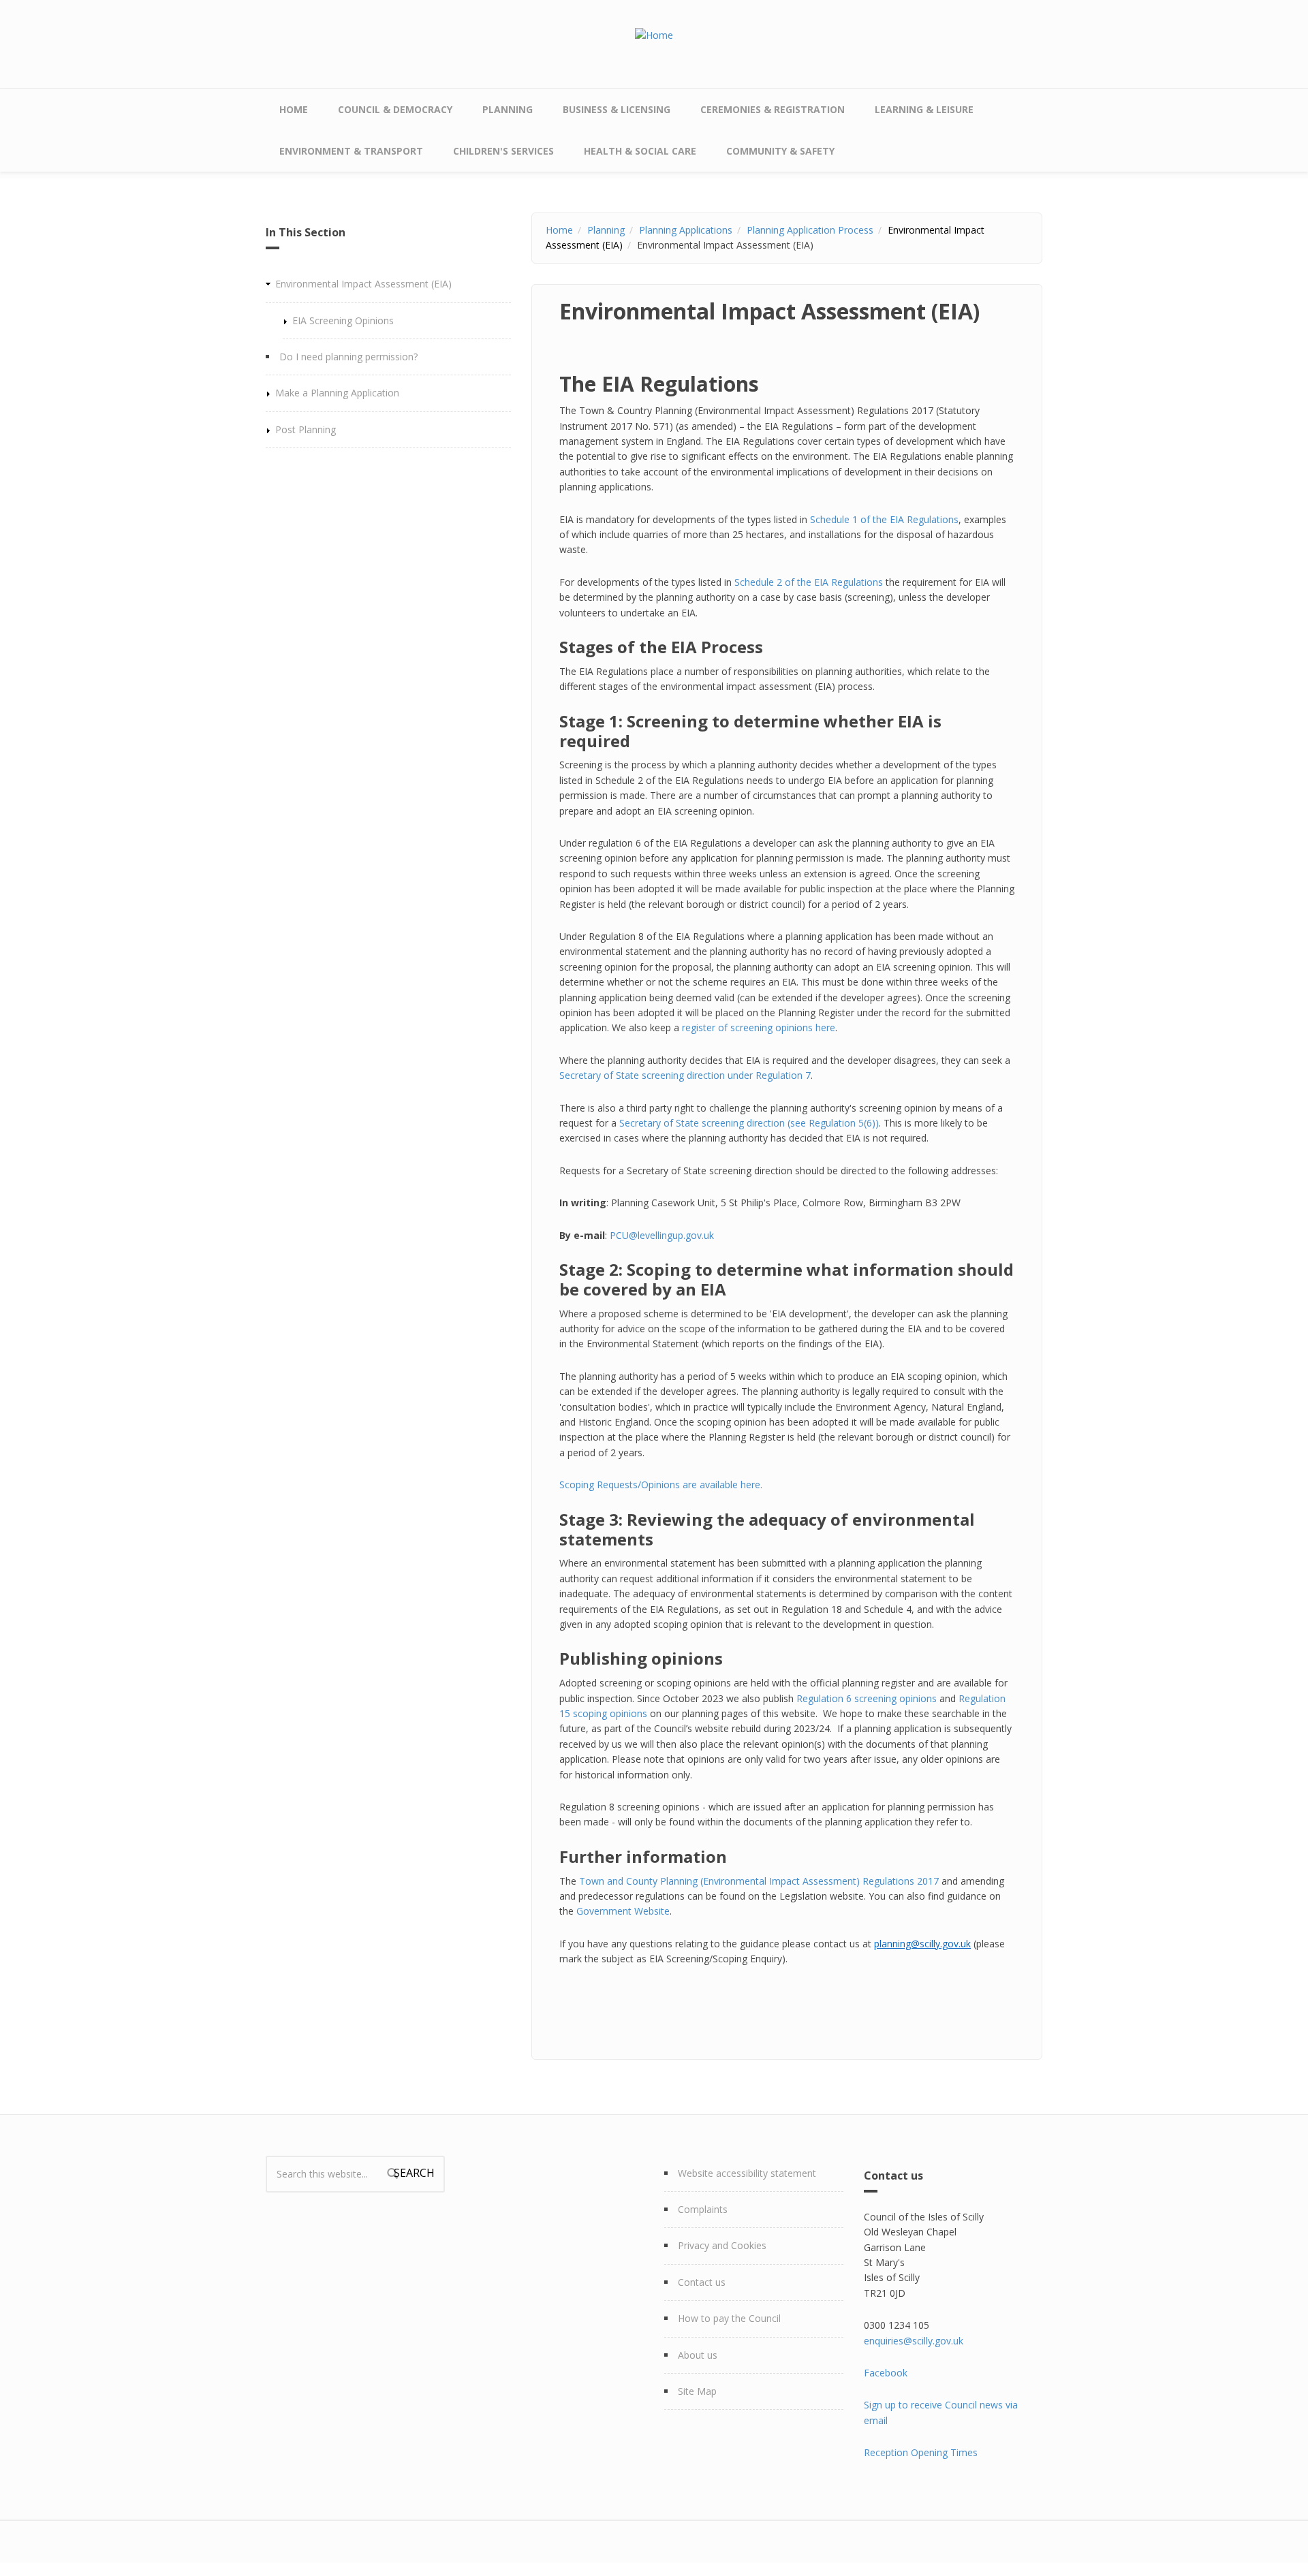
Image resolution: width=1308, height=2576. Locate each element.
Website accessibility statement (747, 2173)
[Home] (654, 34)
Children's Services (503, 151)
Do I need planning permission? (348, 357)
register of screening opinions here (759, 1027)
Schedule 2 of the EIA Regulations (809, 582)
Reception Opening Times (921, 2452)
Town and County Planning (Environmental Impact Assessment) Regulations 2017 (759, 1881)
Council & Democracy (395, 109)
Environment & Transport (351, 151)
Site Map (697, 2391)
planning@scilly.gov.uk (922, 1944)
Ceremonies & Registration (773, 109)
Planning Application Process (810, 230)
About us (698, 2355)
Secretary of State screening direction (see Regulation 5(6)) (749, 1123)
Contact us (702, 2282)
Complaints (703, 2209)
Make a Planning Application (337, 393)
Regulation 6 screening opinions (867, 1698)
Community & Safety (780, 151)
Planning (508, 109)
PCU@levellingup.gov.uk (662, 1235)
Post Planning (306, 429)
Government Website (622, 1911)
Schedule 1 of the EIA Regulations (884, 519)
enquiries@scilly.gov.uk (914, 2341)
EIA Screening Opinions (343, 320)
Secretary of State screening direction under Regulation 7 (685, 1075)
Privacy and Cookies (722, 2245)
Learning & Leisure (924, 109)
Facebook (886, 2373)
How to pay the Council (729, 2318)
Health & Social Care (640, 151)
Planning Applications (686, 230)
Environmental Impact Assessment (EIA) (363, 284)
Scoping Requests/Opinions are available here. (661, 1485)
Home (294, 109)
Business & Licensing (617, 109)
